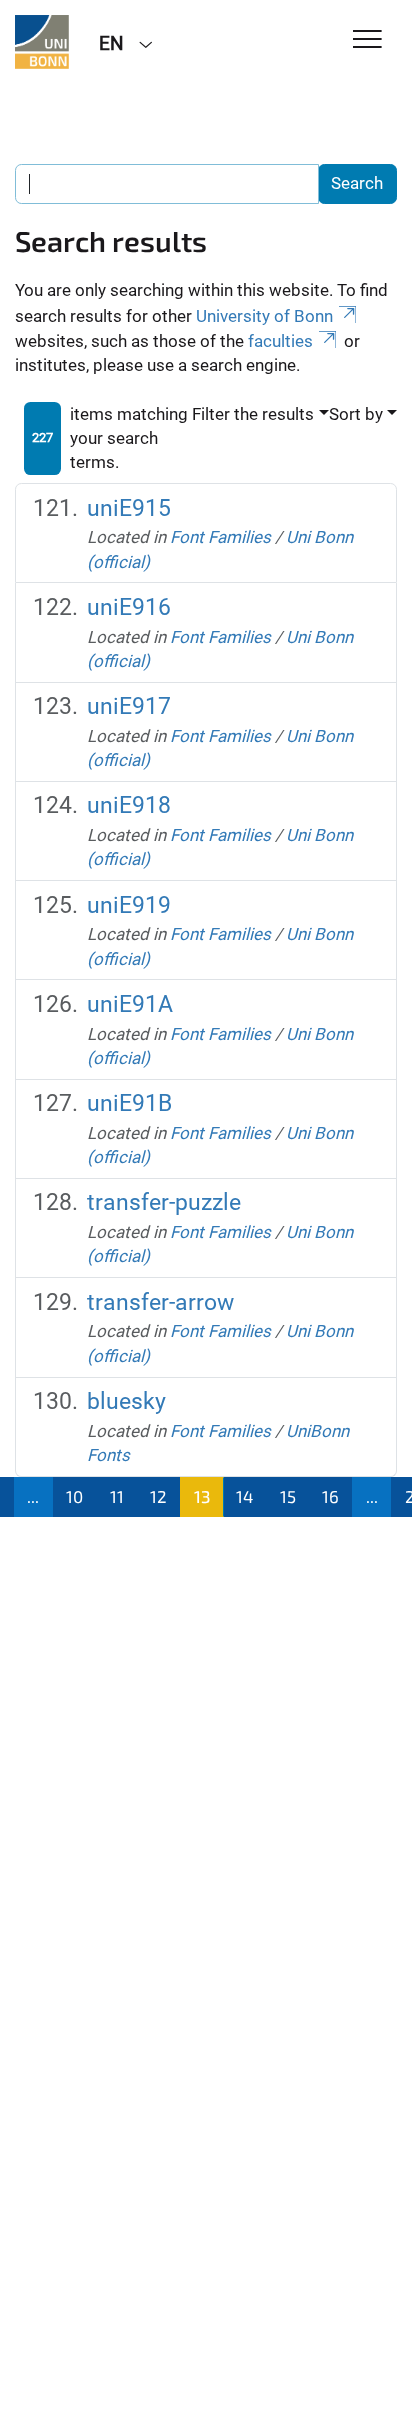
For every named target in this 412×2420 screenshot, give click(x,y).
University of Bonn (264, 316)
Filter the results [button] (253, 414)
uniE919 (129, 905)
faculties (280, 341)
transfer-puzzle (164, 1202)
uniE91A (130, 1004)
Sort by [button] (356, 414)
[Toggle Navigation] (367, 40)
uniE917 (129, 706)
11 (117, 1496)
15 (288, 1496)
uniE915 (129, 508)
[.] (42, 42)
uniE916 (129, 607)
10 (74, 1496)
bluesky (126, 1401)
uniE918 (129, 805)
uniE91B (129, 1103)
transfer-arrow (160, 1302)
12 (158, 1496)
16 (330, 1496)
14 (244, 1496)
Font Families (220, 537)
